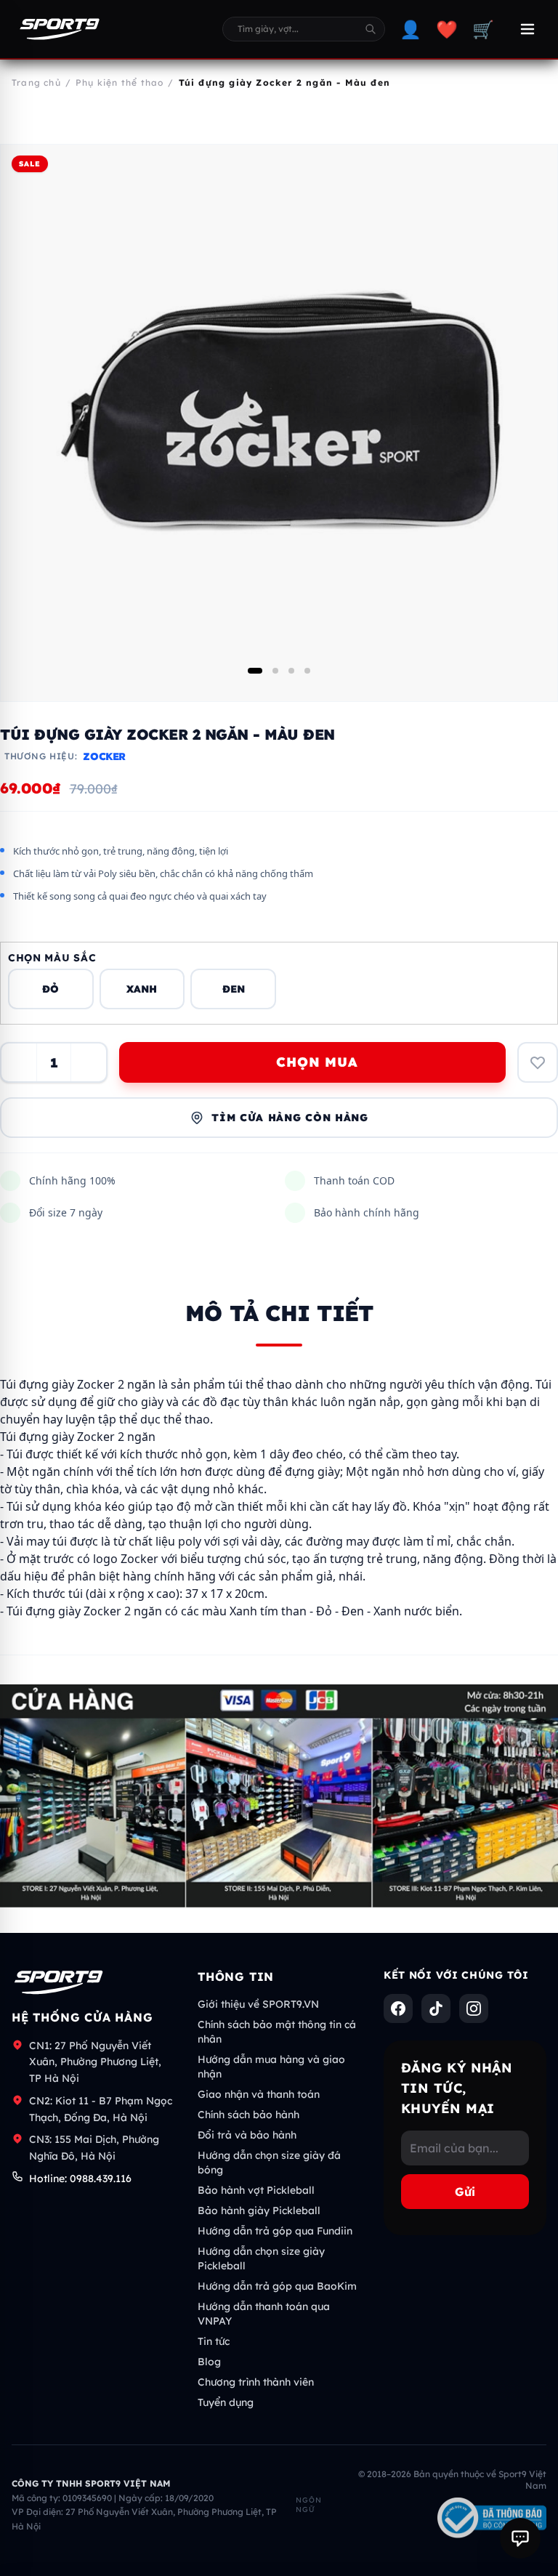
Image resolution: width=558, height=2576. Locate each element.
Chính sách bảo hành (248, 2115)
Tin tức (214, 2341)
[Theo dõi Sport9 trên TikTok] (436, 2008)
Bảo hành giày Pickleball (259, 2210)
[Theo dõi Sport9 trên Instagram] (474, 2008)
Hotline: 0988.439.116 (80, 2179)
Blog (209, 2362)
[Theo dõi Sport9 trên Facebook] (398, 2008)
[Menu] (527, 29)
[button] (255, 671)
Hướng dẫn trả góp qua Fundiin (275, 2231)
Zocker (104, 756)
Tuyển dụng (226, 2402)
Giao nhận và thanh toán (259, 2094)
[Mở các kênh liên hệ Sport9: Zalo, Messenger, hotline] (520, 2538)
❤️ (447, 29)
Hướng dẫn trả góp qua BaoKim (277, 2286)
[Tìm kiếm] (371, 29)
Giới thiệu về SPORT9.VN (258, 2004)
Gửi (465, 2192)
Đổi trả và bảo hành (247, 2135)
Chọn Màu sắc (52, 958)
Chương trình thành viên (256, 2382)
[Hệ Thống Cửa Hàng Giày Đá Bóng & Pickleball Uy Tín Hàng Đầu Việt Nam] (60, 29)
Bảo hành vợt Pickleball (256, 2190)
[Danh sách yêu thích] (538, 1062)
